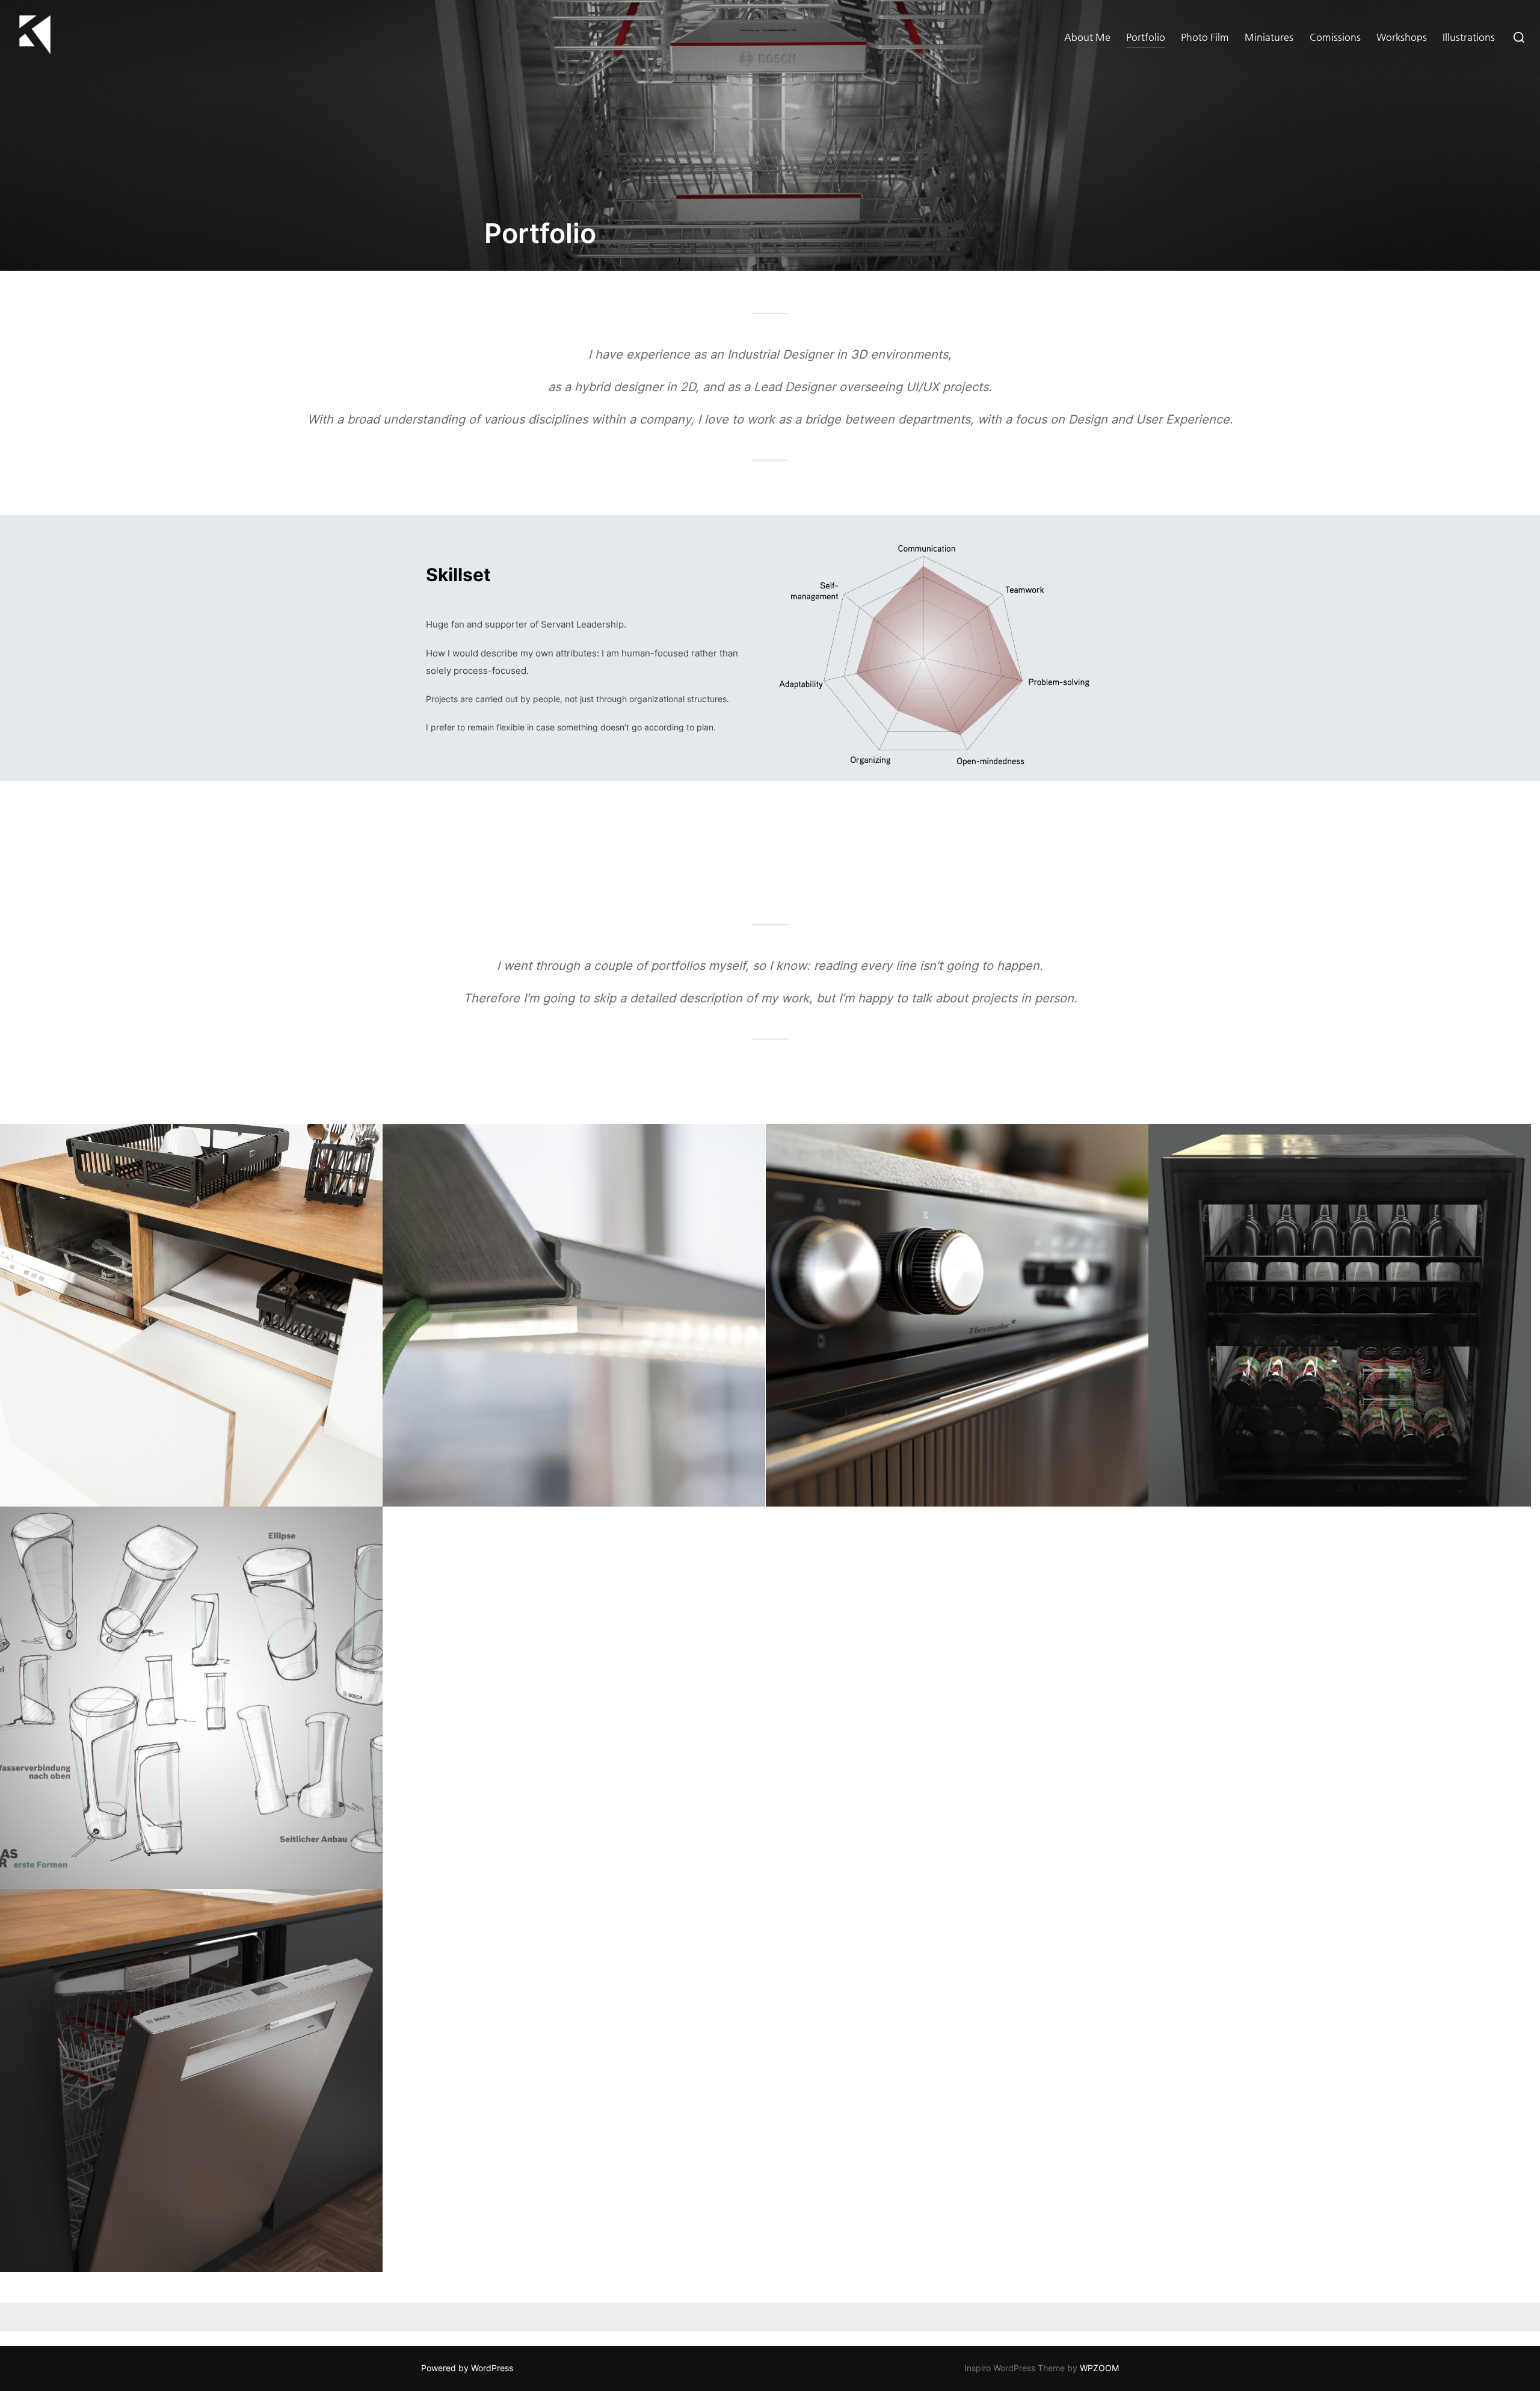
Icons (957, 1698)
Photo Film (1205, 37)
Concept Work (191, 1698)
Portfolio (1146, 37)
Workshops (1402, 37)
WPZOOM (1099, 2368)
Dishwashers (192, 2081)
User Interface (1339, 1698)
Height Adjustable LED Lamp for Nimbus (574, 1315)
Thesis (191, 1315)
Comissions (1335, 37)
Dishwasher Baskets (574, 1698)
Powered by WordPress (467, 2368)
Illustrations (1469, 37)
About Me (1087, 37)
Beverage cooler (1339, 1315)
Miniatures (1269, 37)
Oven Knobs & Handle (957, 1315)
